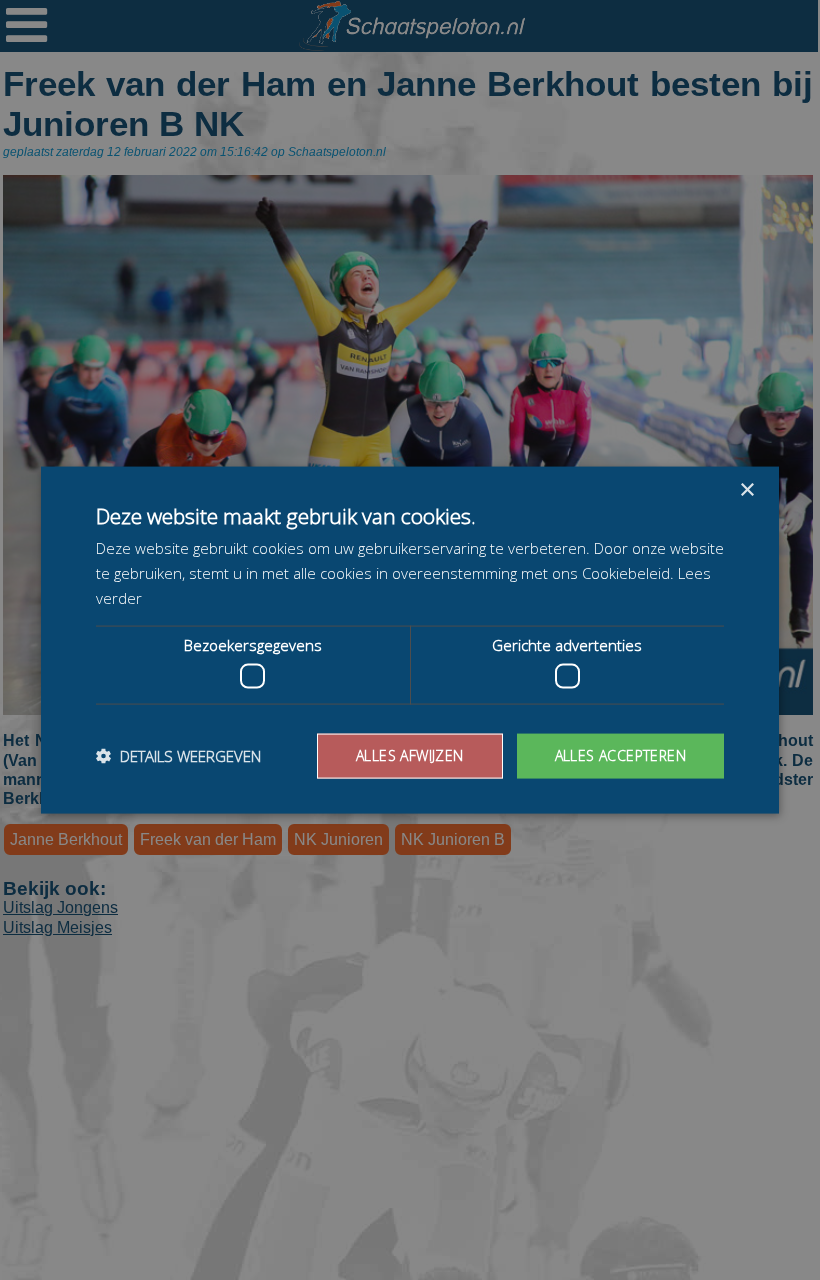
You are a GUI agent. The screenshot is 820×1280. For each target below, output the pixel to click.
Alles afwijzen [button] (410, 755)
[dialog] (410, 640)
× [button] (746, 490)
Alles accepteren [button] (620, 755)
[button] (178, 756)
